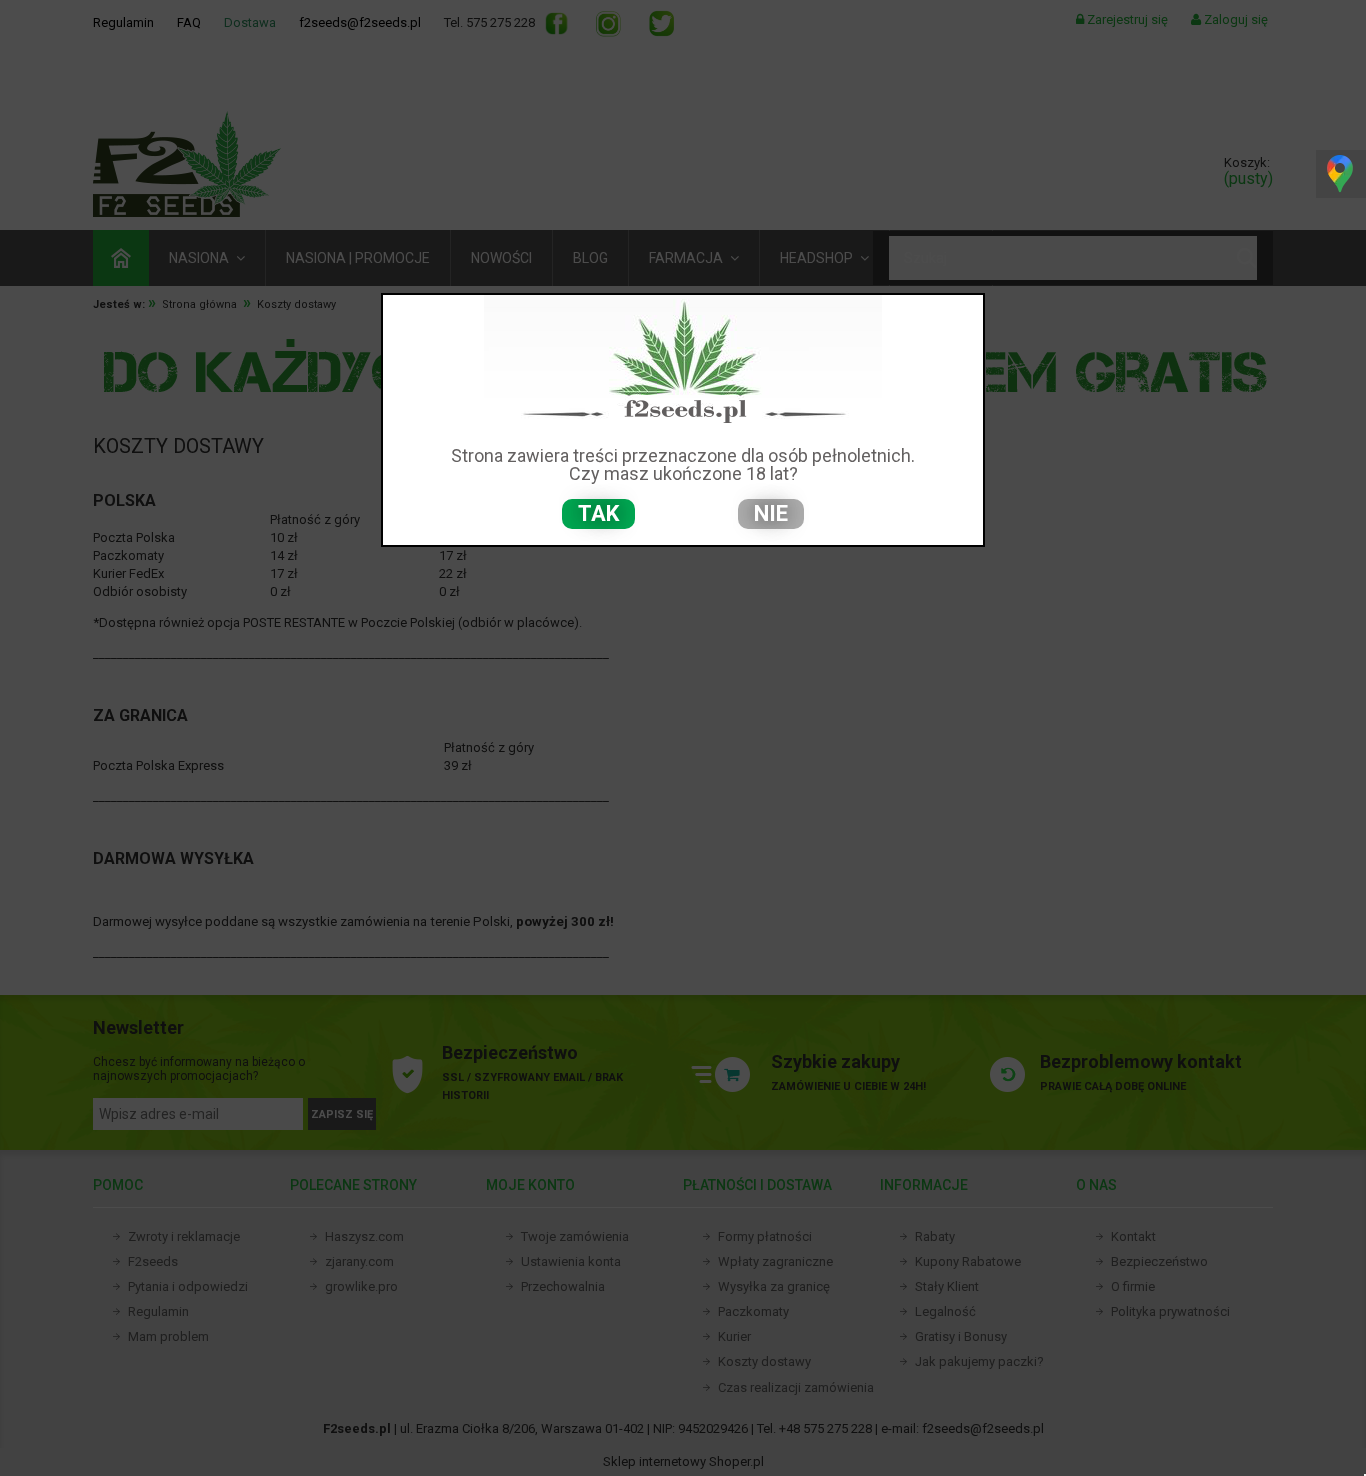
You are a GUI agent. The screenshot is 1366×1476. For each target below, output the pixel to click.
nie (771, 513)
